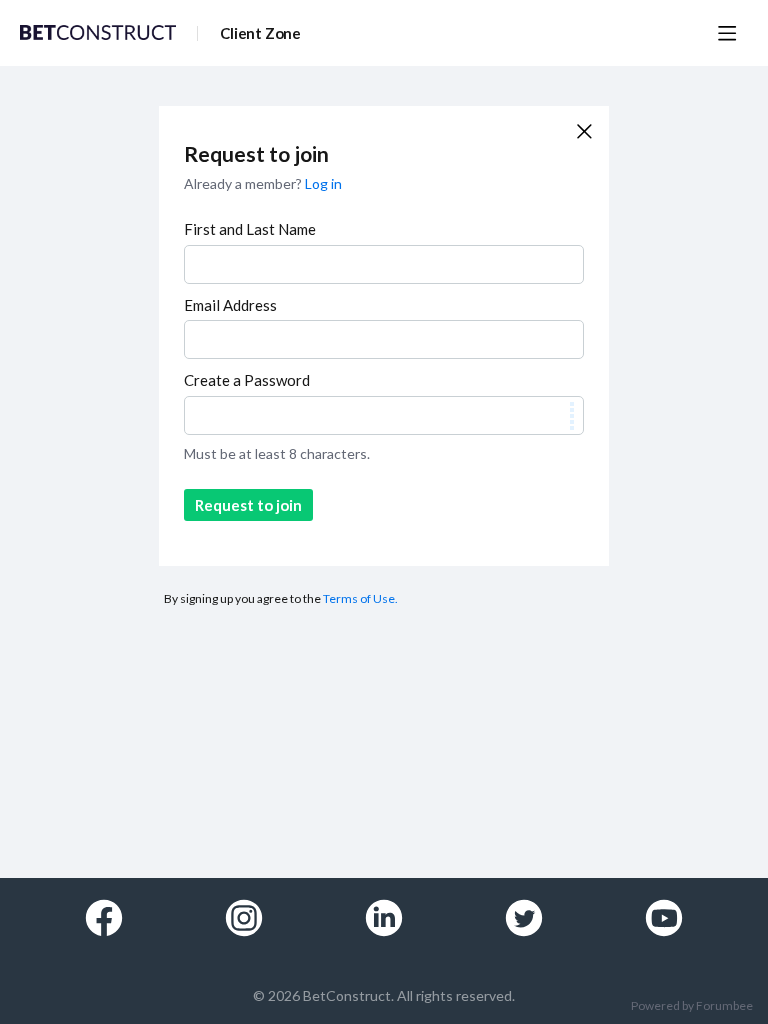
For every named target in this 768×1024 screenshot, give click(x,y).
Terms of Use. (360, 598)
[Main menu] (727, 33)
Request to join (248, 505)
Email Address (230, 305)
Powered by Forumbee (692, 1006)
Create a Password (247, 380)
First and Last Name (250, 229)
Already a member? (263, 183)
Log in (323, 183)
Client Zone (260, 33)
